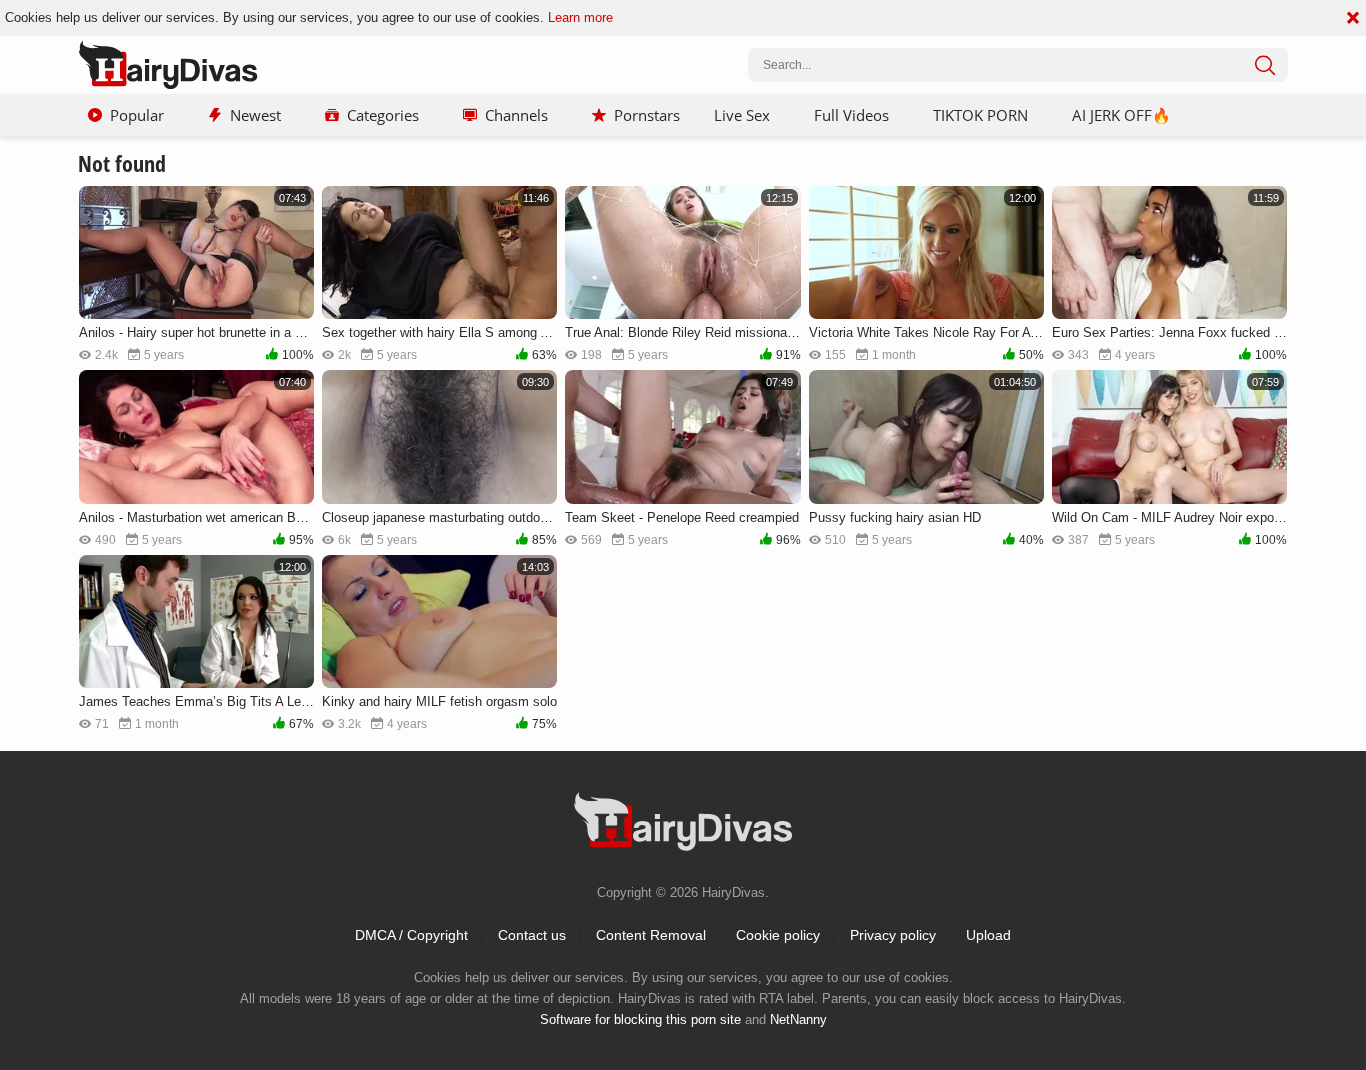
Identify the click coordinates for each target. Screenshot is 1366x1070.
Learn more (580, 17)
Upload (988, 935)
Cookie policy (778, 935)
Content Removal (651, 935)
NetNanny (798, 1019)
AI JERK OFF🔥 (1121, 115)
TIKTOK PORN (980, 115)
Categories (383, 115)
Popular (137, 115)
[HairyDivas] (168, 65)
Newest (255, 115)
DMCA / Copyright (411, 935)
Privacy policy (893, 935)
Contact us (532, 935)
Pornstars (647, 115)
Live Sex (742, 115)
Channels (516, 115)
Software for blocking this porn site (640, 1019)
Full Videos (851, 115)
